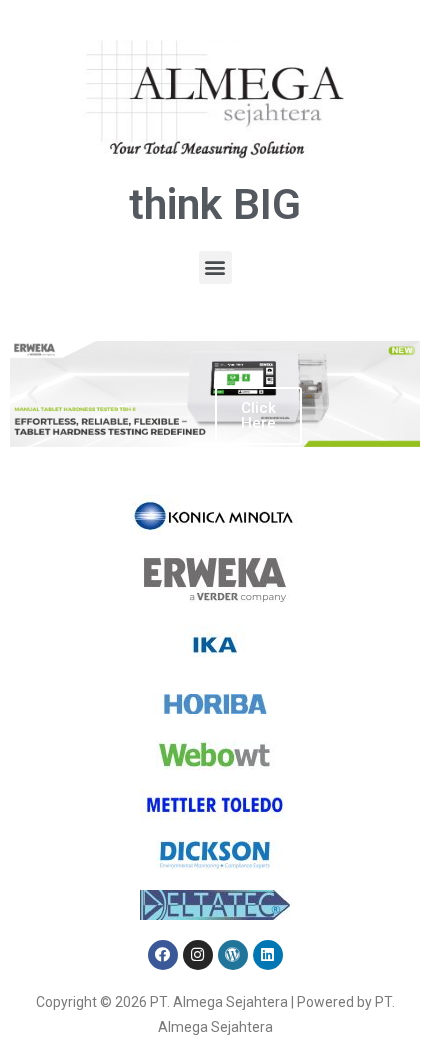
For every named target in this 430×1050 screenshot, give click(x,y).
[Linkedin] (268, 955)
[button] (215, 267)
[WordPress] (233, 955)
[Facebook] (163, 955)
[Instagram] (198, 955)
